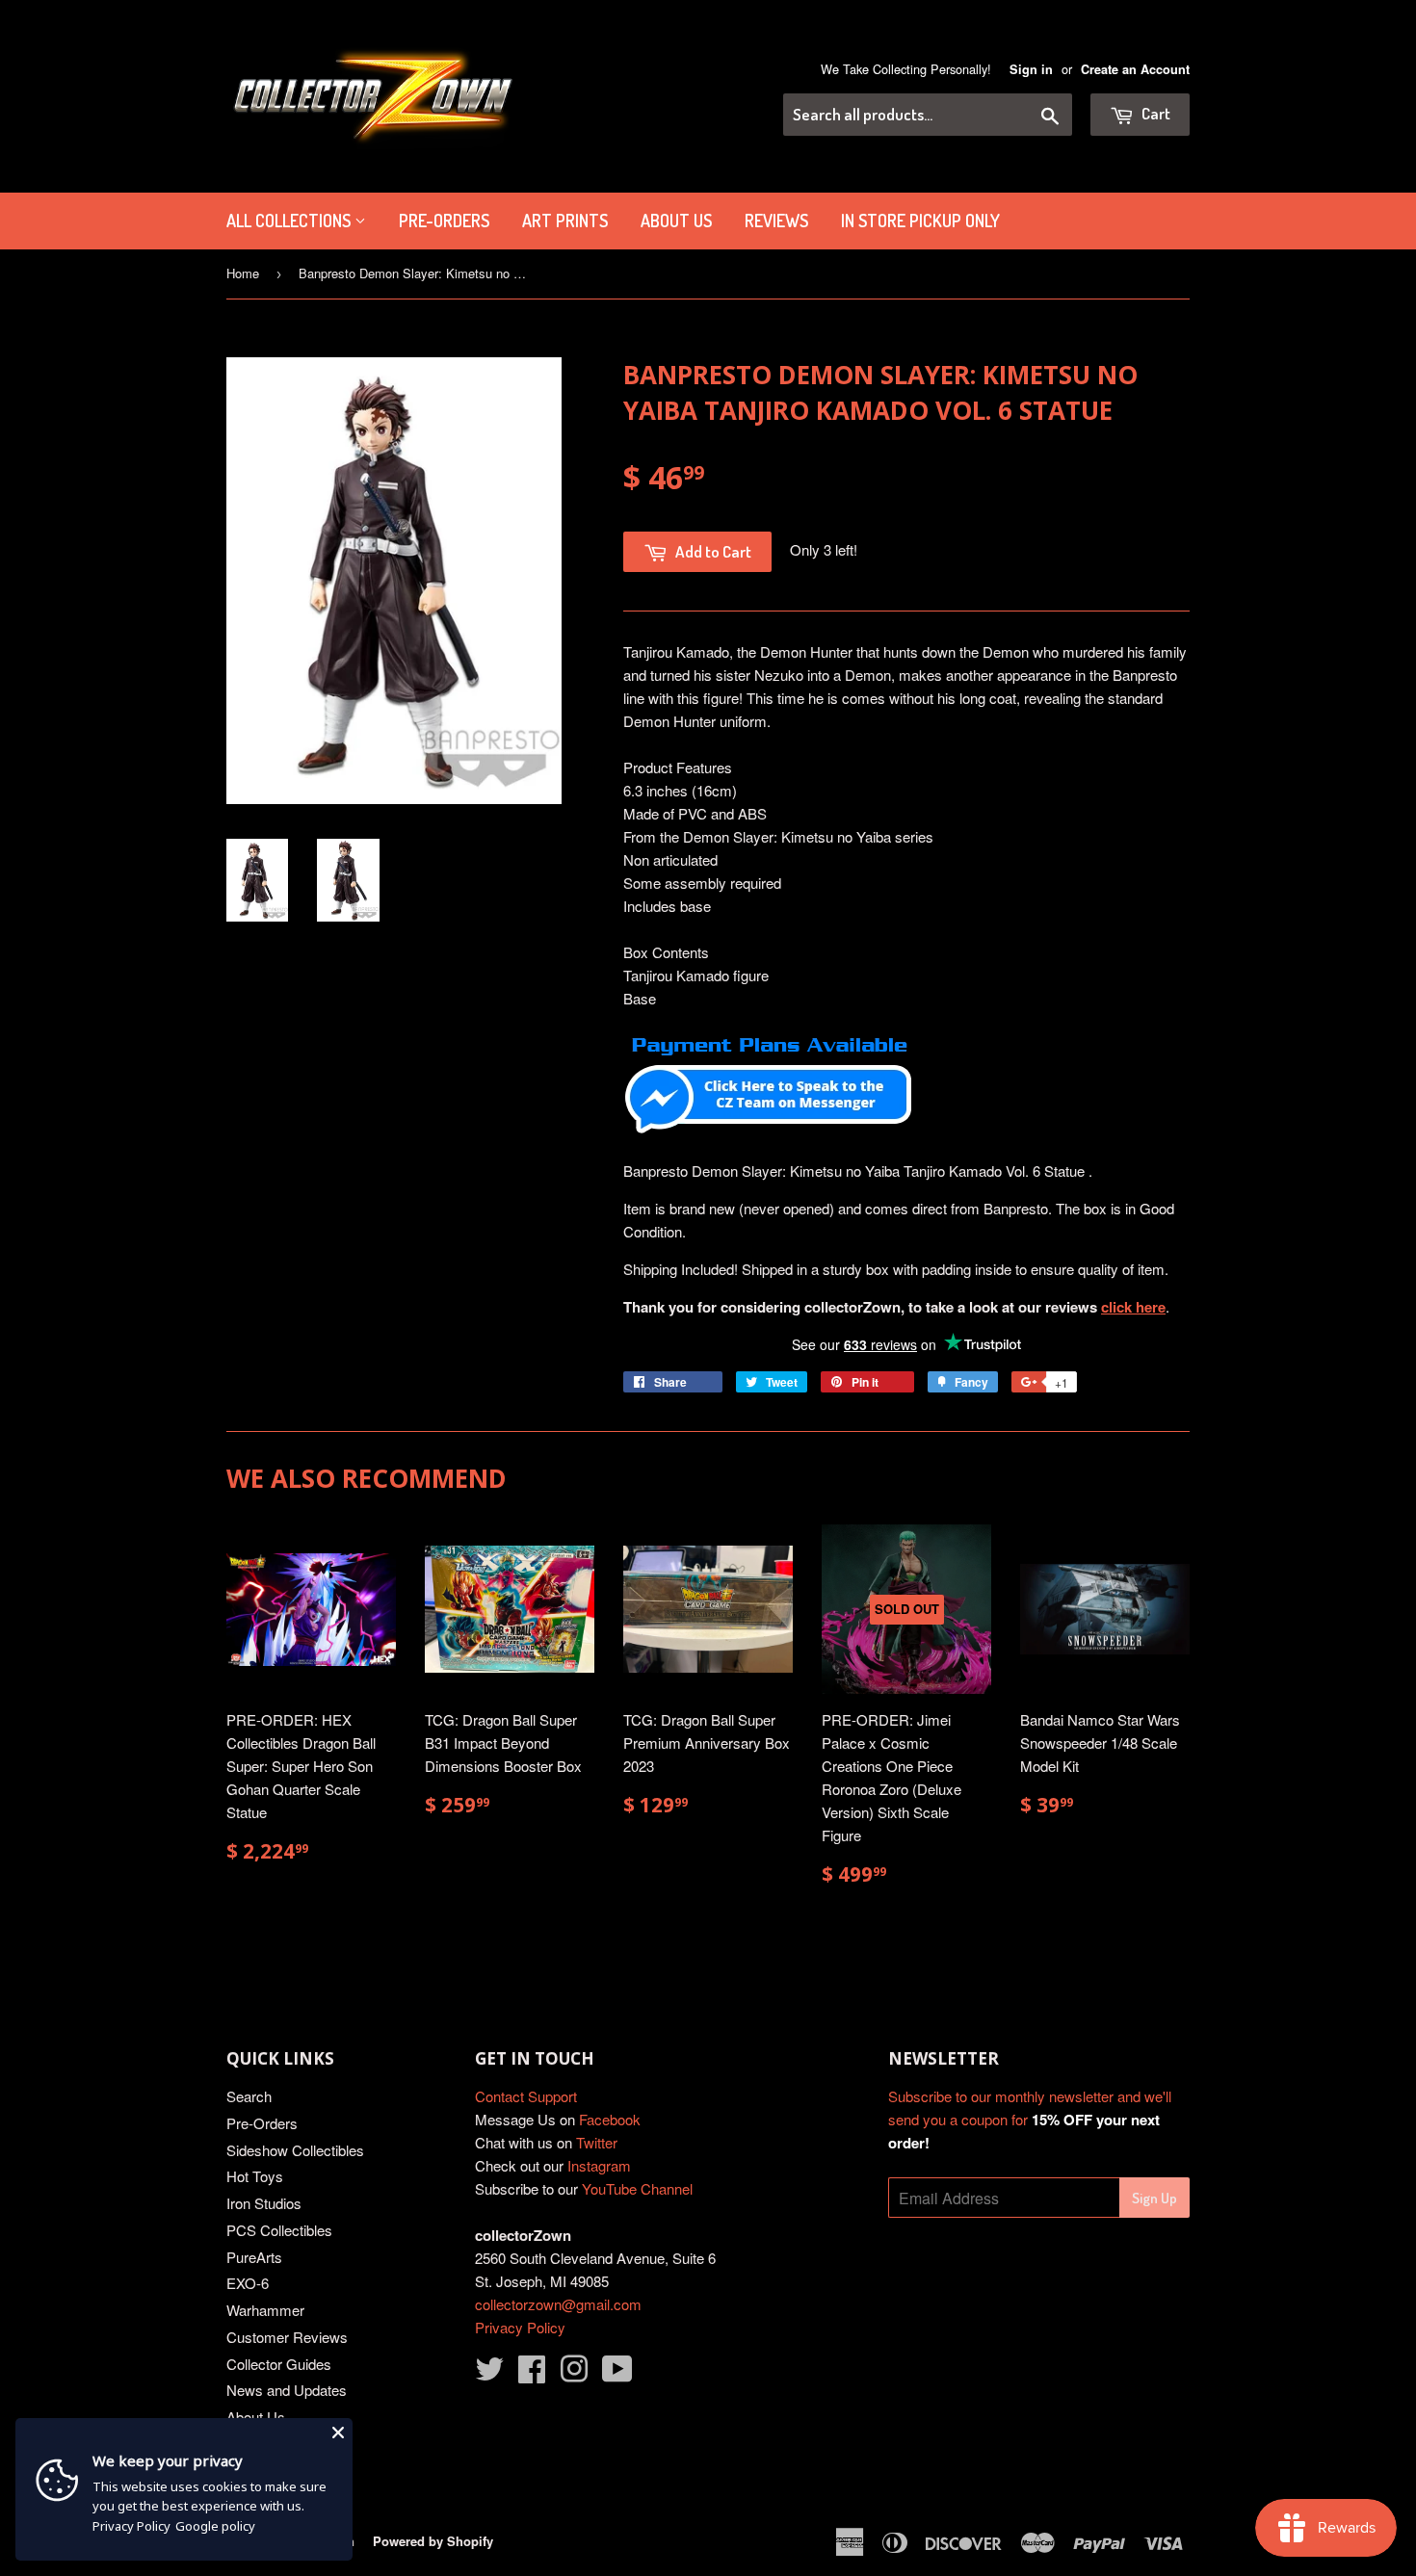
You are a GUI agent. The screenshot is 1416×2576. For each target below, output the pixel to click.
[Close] (338, 2433)
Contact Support (526, 2096)
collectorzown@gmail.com (558, 2304)
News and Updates (287, 2390)
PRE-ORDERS (444, 221)
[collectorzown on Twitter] (489, 2374)
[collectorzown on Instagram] (574, 2374)
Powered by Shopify (433, 2541)
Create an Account (1135, 69)
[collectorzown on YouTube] (617, 2374)
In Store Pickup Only (920, 221)
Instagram (599, 2165)
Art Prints (565, 221)
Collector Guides (279, 2364)
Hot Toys (255, 2176)
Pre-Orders (262, 2123)
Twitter (597, 2142)
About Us (676, 221)
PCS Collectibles (279, 2230)
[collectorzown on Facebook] (532, 2374)
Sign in (1031, 69)
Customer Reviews (287, 2337)
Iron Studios (264, 2203)
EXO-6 (248, 2283)
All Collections (290, 221)
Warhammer (265, 2310)
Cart (1154, 113)
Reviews (776, 221)
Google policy (215, 2526)
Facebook (610, 2119)
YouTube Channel (637, 2188)
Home (243, 273)
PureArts (254, 2257)
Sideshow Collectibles (295, 2150)
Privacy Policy (520, 2327)
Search (249, 2096)
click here (1133, 1307)
